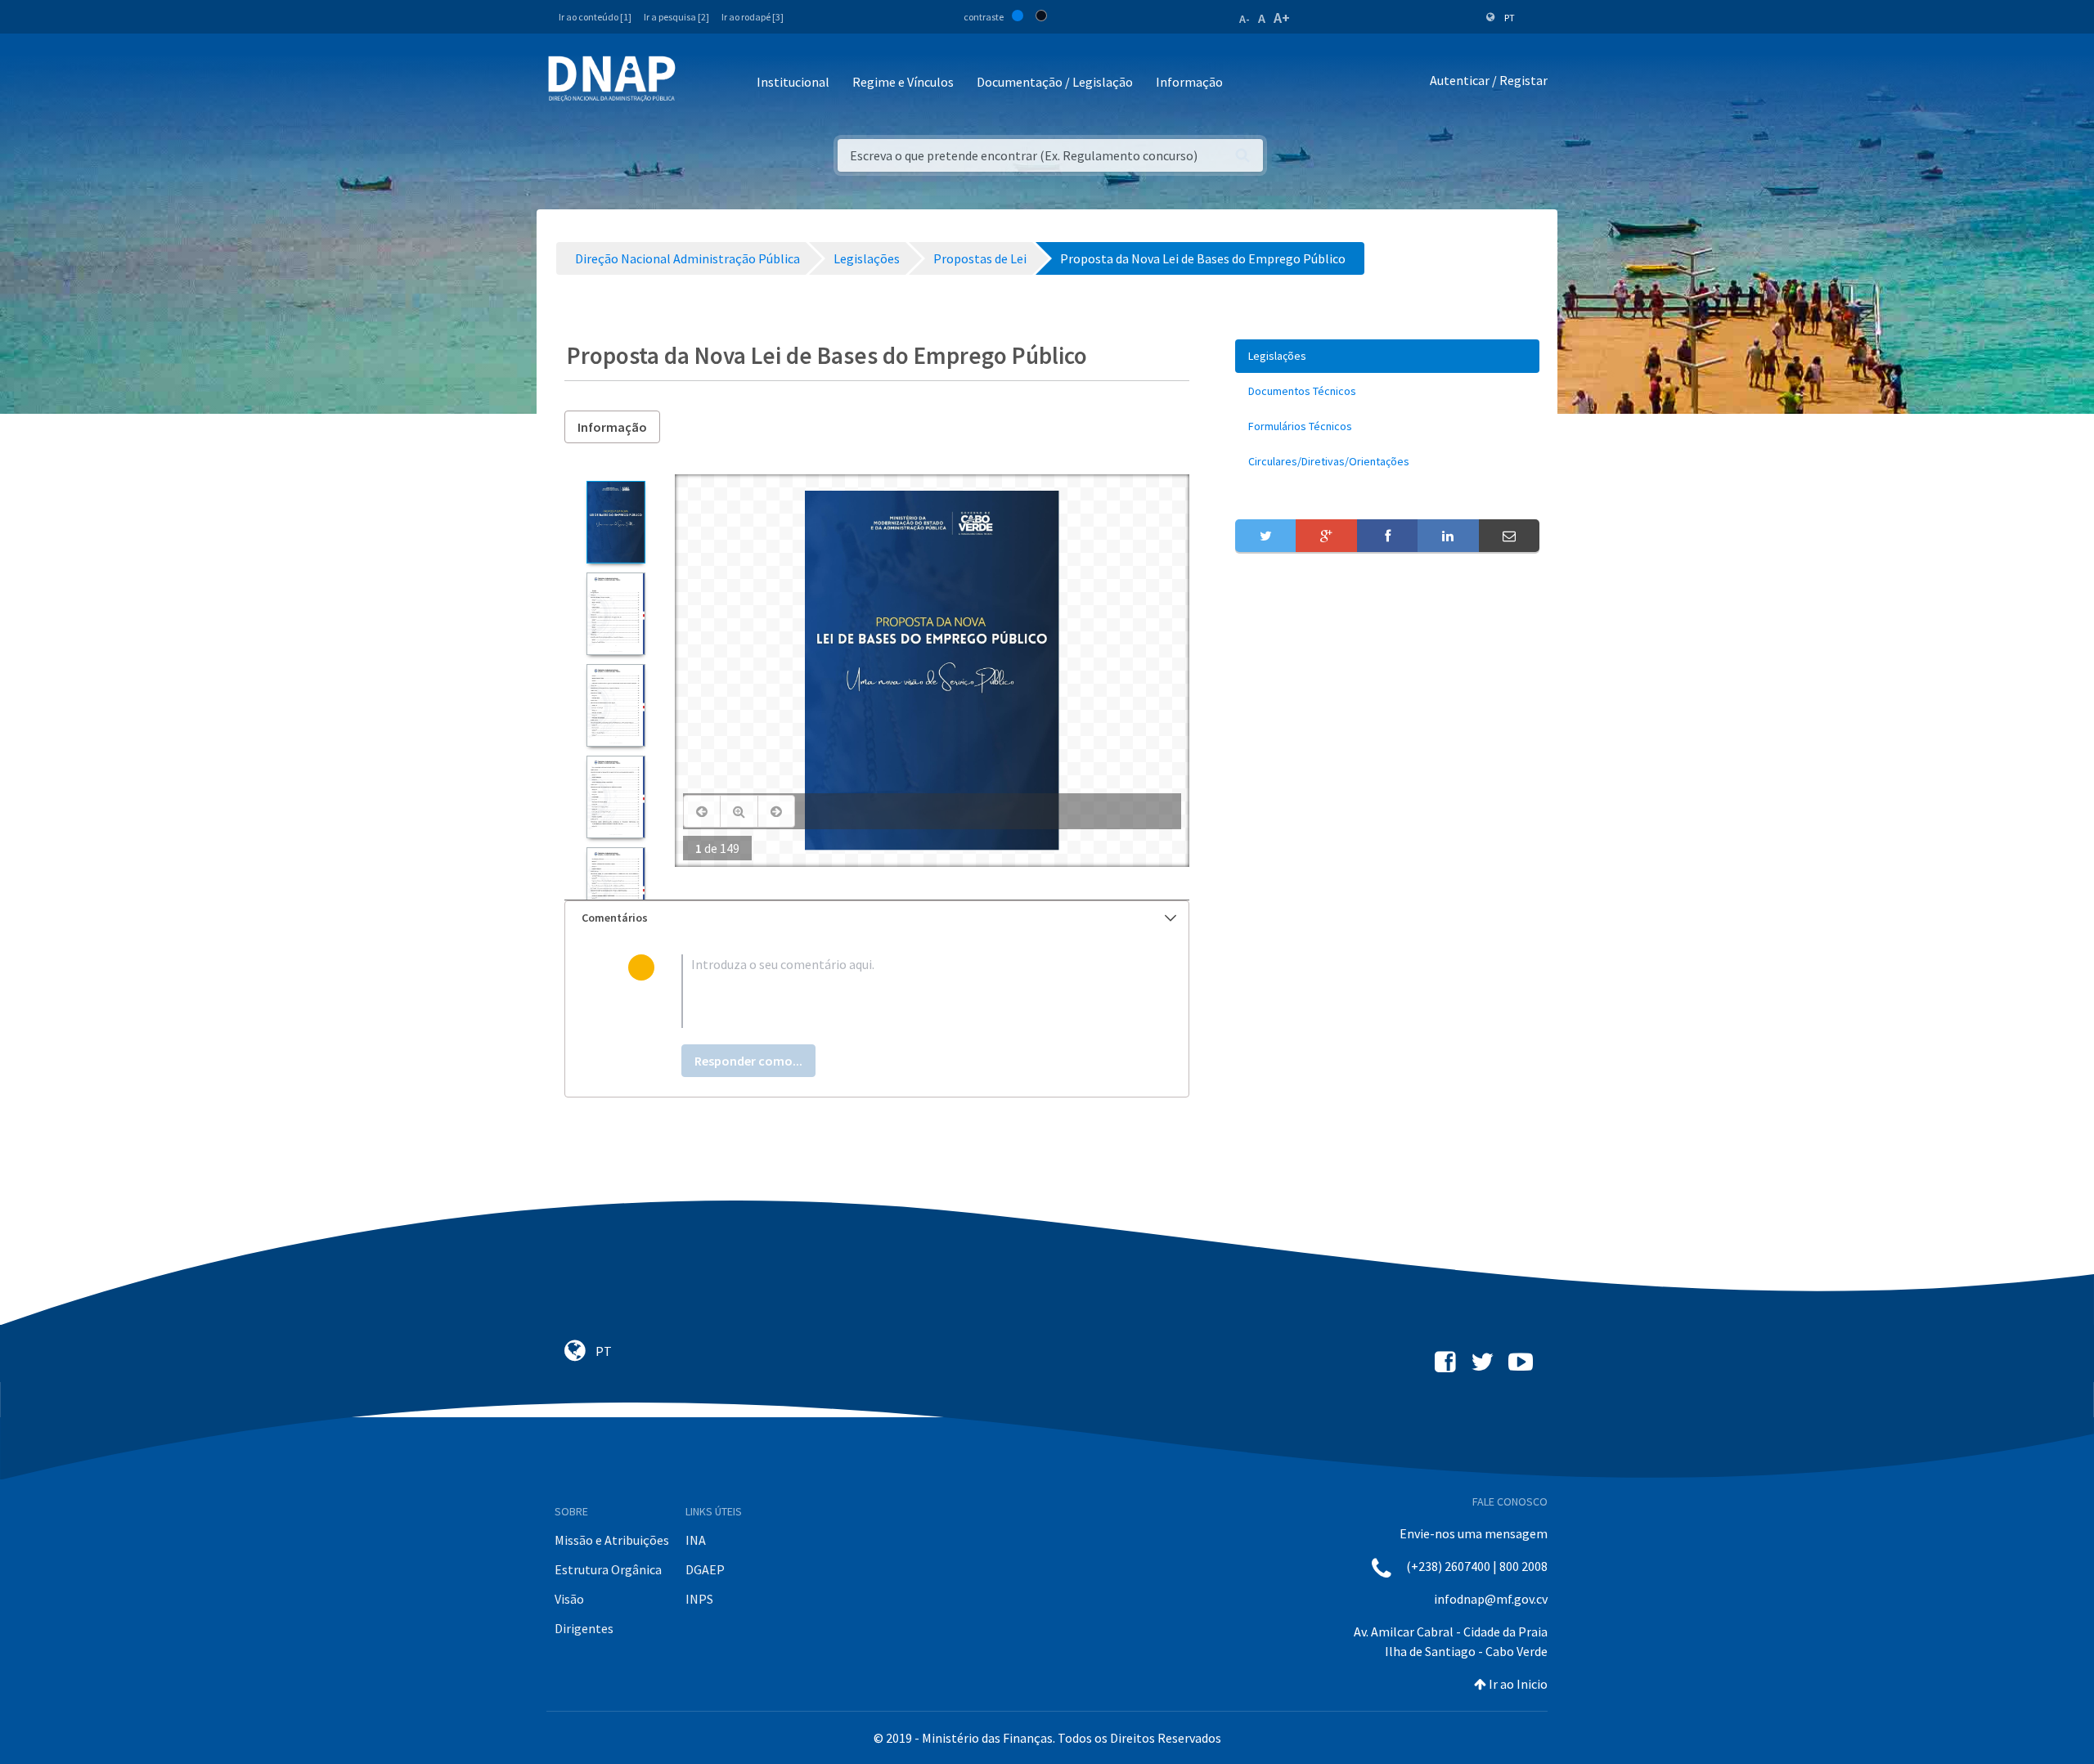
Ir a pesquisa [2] (676, 17)
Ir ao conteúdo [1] (595, 17)
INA (696, 1540)
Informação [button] (1189, 82)
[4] (616, 797)
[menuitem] (1387, 356)
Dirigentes (584, 1628)
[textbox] (903, 991)
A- (1245, 19)
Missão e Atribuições (612, 1540)
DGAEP (705, 1569)
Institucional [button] (793, 82)
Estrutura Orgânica (608, 1569)
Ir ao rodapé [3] (753, 17)
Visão (569, 1599)
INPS (699, 1599)
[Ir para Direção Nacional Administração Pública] (612, 78)
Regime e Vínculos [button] (903, 82)
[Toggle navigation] (699, 83)
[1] (616, 522)
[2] (616, 614)
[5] (616, 889)
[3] (616, 705)
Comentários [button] (615, 918)
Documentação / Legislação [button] (1055, 82)
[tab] (877, 918)
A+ (1282, 18)
